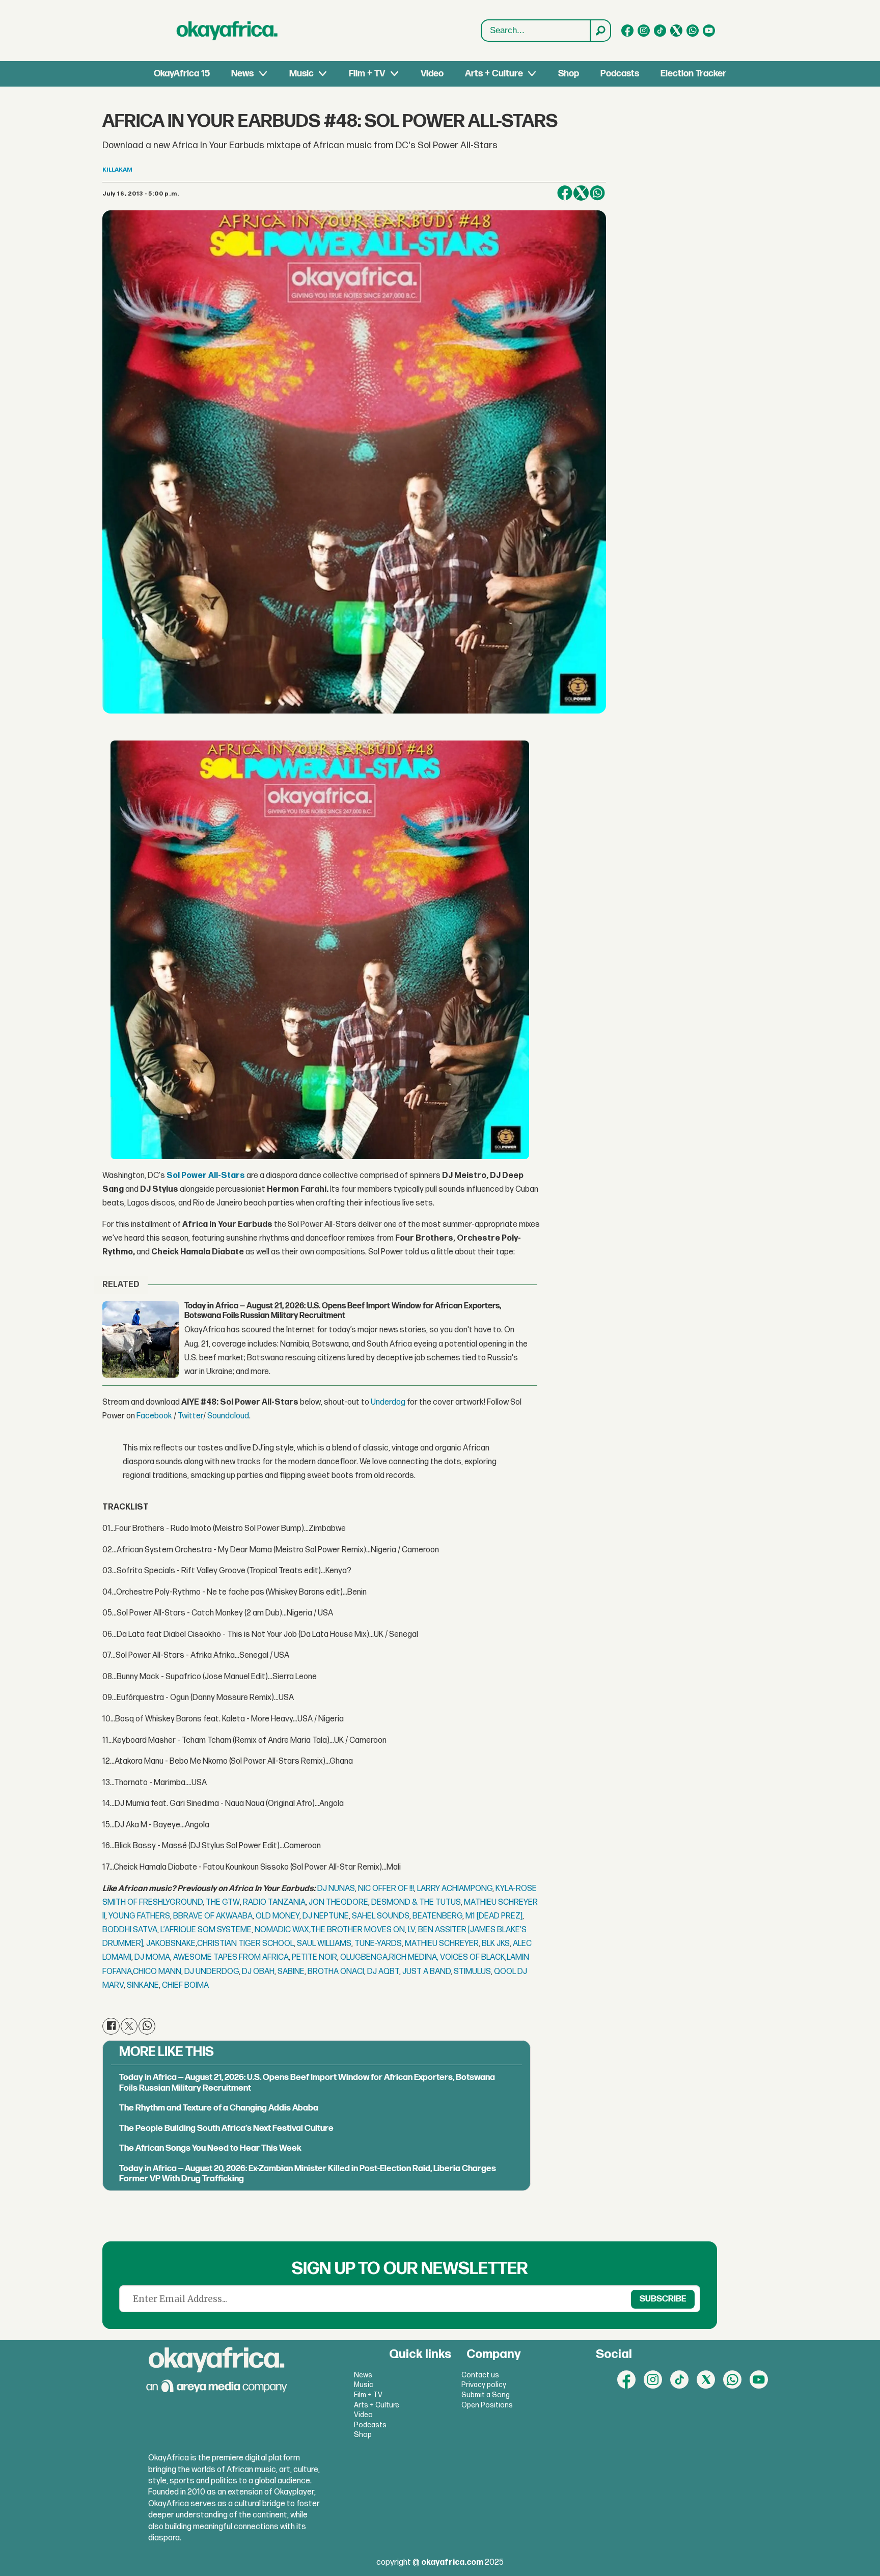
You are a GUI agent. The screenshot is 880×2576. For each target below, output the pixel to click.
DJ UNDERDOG (212, 1972)
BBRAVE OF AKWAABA (213, 1916)
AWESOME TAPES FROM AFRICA (231, 1957)
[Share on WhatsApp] (597, 193)
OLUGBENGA (364, 1957)
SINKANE (143, 1985)
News (242, 74)
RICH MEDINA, (414, 1957)
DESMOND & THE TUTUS (416, 1902)
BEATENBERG (437, 1916)
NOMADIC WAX (283, 1930)
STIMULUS (472, 1972)
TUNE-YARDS (378, 1944)
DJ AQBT (383, 1972)
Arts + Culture (494, 74)
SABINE (291, 1972)
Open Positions (487, 2405)
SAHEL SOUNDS (381, 1916)
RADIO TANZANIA (274, 1902)
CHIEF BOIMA (185, 1985)
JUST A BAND (427, 1972)
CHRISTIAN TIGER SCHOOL (245, 1944)
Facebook (154, 1416)
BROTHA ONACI (336, 1972)
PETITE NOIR (314, 1957)
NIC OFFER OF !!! (386, 1889)
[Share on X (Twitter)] (581, 193)
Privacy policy (484, 2385)
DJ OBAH (258, 1972)
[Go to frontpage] (227, 31)
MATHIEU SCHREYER (442, 1944)
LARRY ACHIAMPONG (455, 1889)
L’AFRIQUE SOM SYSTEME (206, 1930)
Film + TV (367, 74)
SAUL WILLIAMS (324, 1944)
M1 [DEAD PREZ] (494, 1916)
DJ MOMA (152, 1957)
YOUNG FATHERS (139, 1916)
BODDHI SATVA (130, 1930)
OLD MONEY (278, 1916)
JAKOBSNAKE (171, 1944)
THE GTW (223, 1902)
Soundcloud (228, 1416)
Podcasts (620, 74)
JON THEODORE (338, 1902)
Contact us (480, 2375)
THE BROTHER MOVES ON (358, 1930)
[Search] (600, 31)
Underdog (388, 1402)
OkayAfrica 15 (182, 74)
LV (411, 1930)
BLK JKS (496, 1944)
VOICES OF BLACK (473, 1957)
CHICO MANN (157, 1972)
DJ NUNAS (336, 1889)
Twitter (190, 1416)
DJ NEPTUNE (326, 1916)
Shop (569, 74)
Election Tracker (693, 74)
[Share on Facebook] (565, 193)
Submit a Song (486, 2395)
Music (301, 74)
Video (432, 74)
